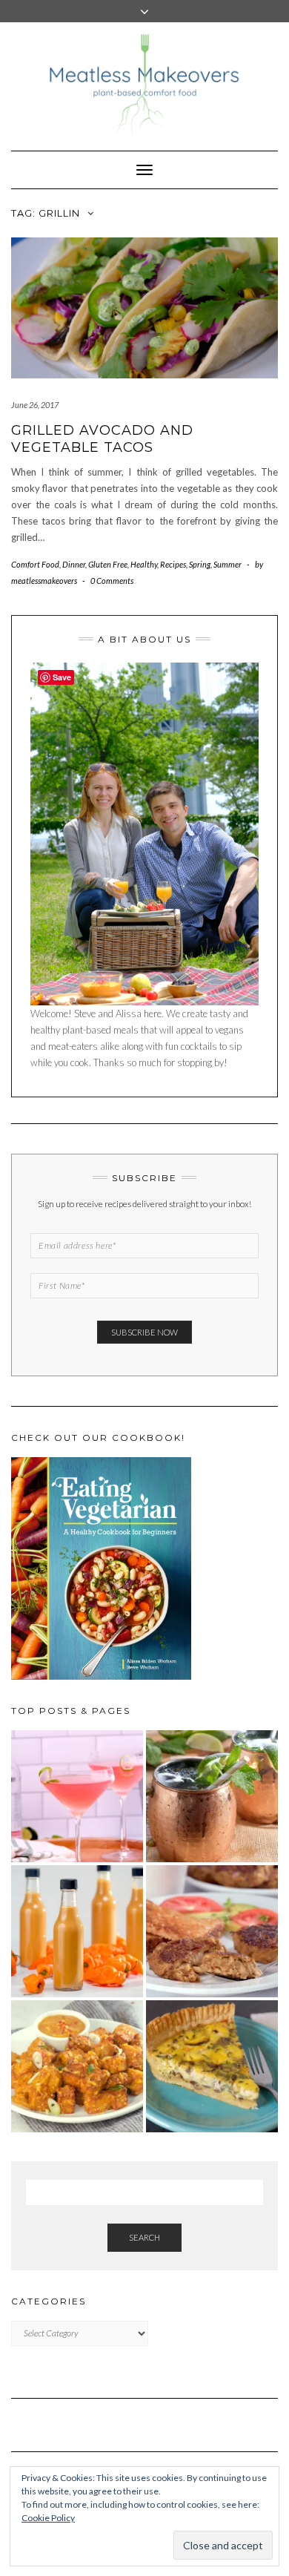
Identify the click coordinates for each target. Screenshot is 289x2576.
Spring (200, 564)
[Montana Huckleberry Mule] (212, 1796)
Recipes (173, 564)
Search (144, 2237)
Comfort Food (35, 564)
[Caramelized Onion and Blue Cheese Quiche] (212, 2066)
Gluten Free (108, 564)
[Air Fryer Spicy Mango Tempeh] (77, 2066)
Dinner (74, 564)
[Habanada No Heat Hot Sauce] (77, 1931)
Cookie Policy (48, 2518)
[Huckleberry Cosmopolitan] (77, 1796)
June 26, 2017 (35, 405)
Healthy (144, 564)
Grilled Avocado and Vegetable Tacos (102, 439)
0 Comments (112, 581)
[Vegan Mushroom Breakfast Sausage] (212, 1931)
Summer (227, 564)
